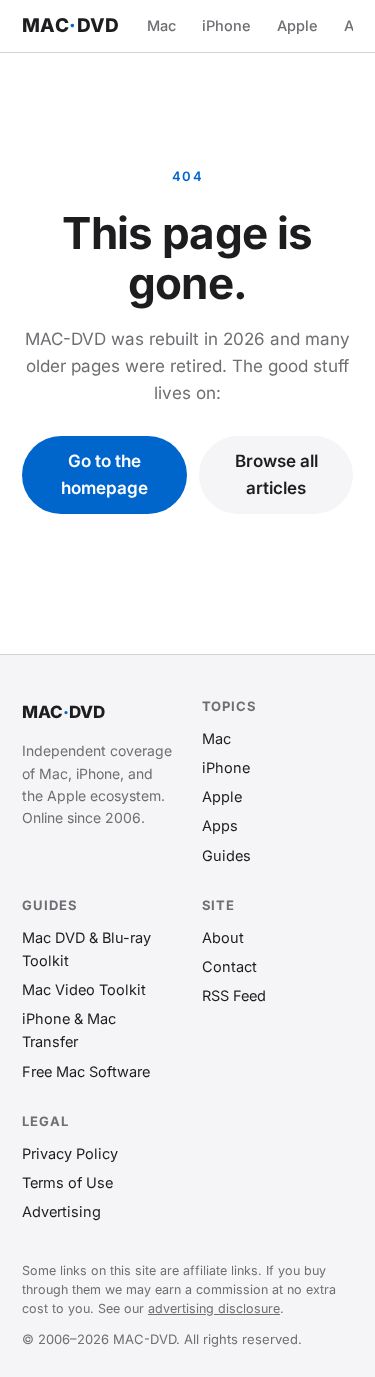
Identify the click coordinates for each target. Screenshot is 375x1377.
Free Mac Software (86, 1071)
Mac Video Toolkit (84, 989)
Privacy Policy (70, 1153)
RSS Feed (234, 995)
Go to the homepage (104, 474)
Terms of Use (67, 1182)
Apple (297, 25)
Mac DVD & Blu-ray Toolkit (86, 949)
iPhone (226, 25)
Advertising (61, 1211)
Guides (226, 855)
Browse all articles (276, 474)
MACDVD (71, 25)
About (223, 937)
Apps (220, 825)
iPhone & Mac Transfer (69, 1030)
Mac (161, 25)
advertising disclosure (214, 1308)
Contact (229, 966)
